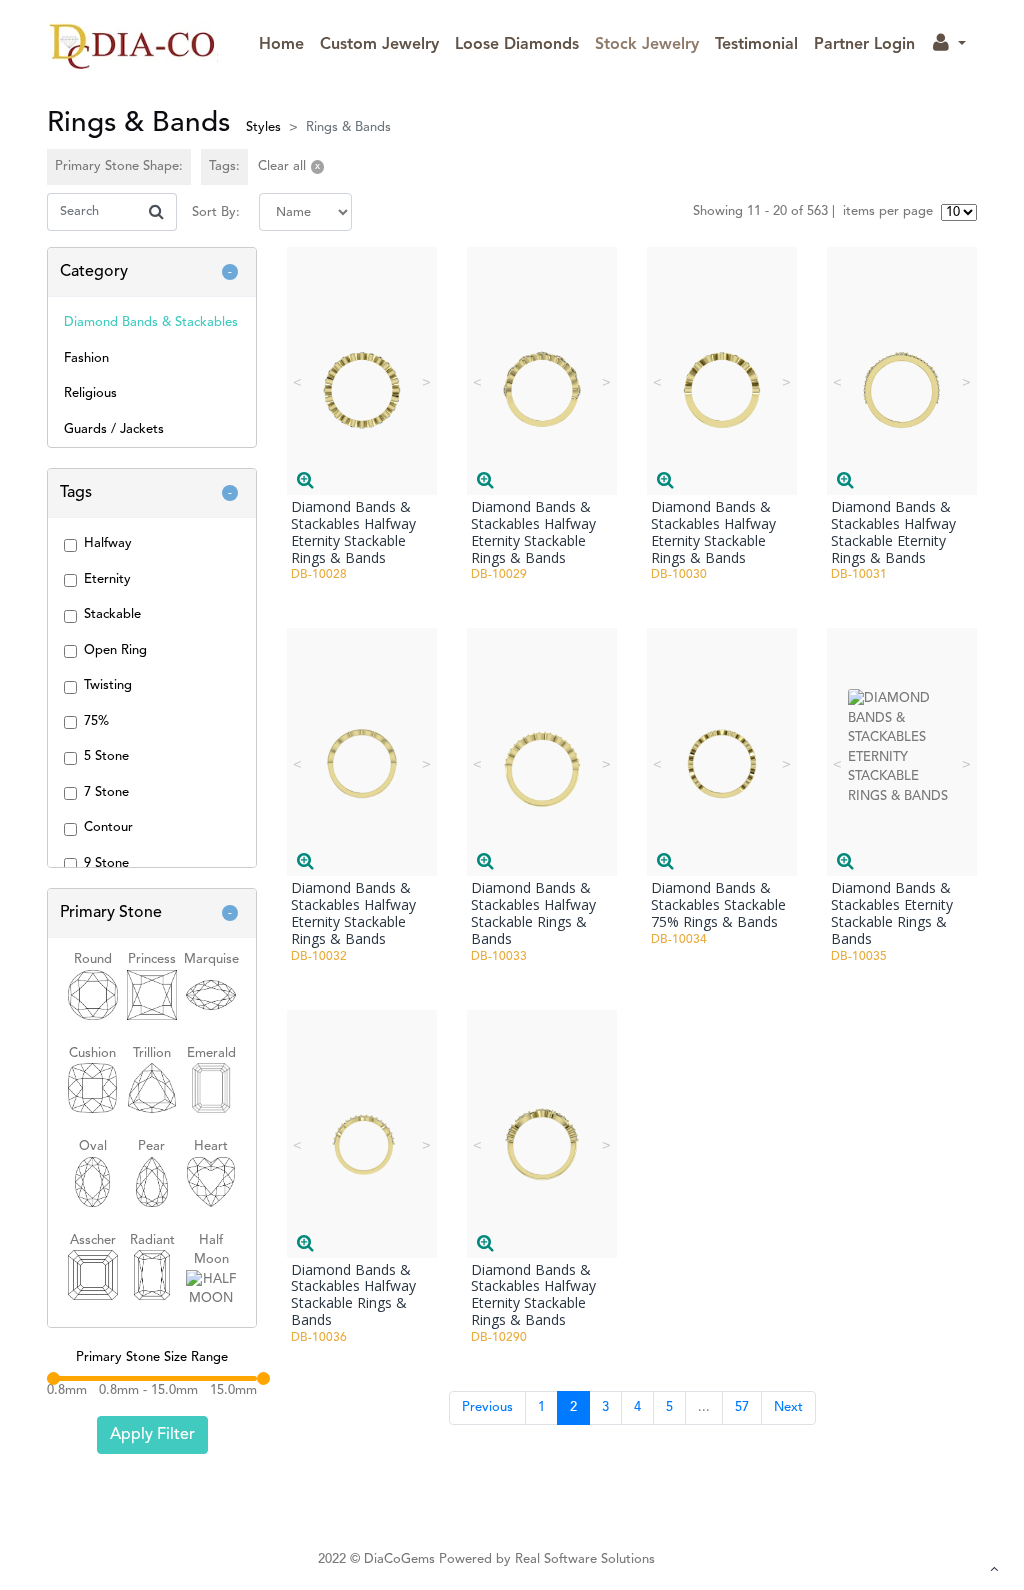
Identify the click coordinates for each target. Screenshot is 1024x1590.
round (93, 959)
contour (108, 827)
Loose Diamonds (517, 45)
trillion (152, 1053)
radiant (152, 1240)
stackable (112, 614)
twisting (108, 685)
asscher (93, 1240)
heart (211, 1146)
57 (742, 1407)
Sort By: (216, 212)
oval (93, 1146)
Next (788, 1407)
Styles (263, 127)
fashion (86, 358)
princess (152, 959)
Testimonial (756, 45)
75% (96, 721)
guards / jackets (114, 429)
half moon (211, 1250)
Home (285, 45)
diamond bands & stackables (151, 322)
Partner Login (864, 45)
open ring (115, 650)
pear (151, 1146)
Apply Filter (152, 1435)
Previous (487, 1407)
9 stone (106, 863)
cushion (92, 1053)
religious (90, 393)
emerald (211, 1053)
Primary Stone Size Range (152, 1357)
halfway (108, 543)
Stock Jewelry (647, 45)
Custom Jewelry (379, 45)
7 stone (106, 792)
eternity (107, 579)
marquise (211, 959)
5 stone (106, 756)
